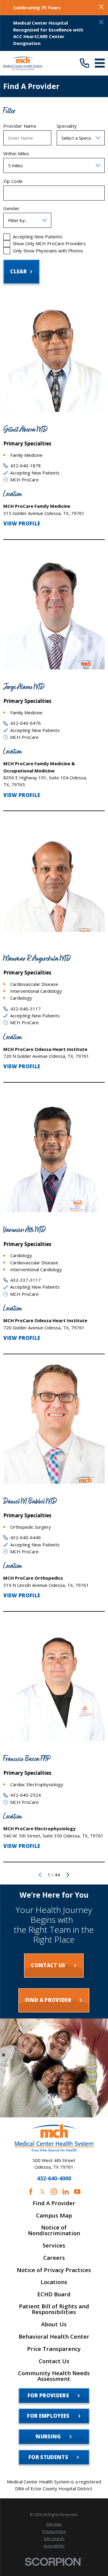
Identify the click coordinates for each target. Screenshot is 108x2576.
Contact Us (54, 2361)
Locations (54, 2282)
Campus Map (54, 2216)
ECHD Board (54, 2294)
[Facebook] (31, 2192)
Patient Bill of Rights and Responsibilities (54, 2309)
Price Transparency (54, 2349)
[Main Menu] (100, 63)
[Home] (23, 63)
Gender (11, 208)
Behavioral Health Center (54, 2337)
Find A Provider (54, 2203)
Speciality (67, 126)
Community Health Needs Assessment (54, 2376)
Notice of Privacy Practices (54, 2270)
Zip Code (13, 181)
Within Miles (16, 153)
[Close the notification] (101, 7)
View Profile (22, 524)
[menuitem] (54, 2524)
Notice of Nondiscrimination (54, 2230)
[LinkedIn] (66, 2192)
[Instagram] (54, 2192)
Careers (54, 2258)
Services (54, 2246)
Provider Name (20, 126)
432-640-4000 (54, 2179)
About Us (54, 2324)
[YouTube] (77, 2192)
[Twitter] (42, 2192)
